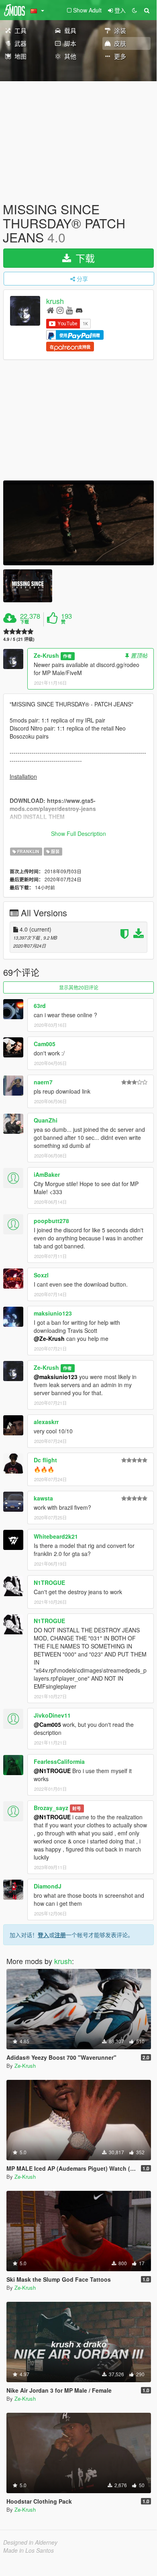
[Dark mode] (135, 10)
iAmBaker (47, 1174)
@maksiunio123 (56, 1377)
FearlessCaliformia (59, 1761)
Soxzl (41, 1275)
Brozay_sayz (51, 1808)
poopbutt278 (51, 1221)
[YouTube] (69, 310)
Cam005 (45, 1044)
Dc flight (45, 1460)
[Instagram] (60, 310)
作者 (67, 656)
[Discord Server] (79, 310)
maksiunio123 (53, 1313)
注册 (60, 1935)
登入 (43, 1935)
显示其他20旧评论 (79, 987)
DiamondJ (48, 1886)
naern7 (43, 1082)
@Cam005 (47, 1724)
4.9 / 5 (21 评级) (19, 639)
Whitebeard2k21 (56, 1536)
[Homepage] (50, 310)
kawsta (43, 1498)
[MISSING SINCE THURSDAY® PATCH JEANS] (78, 523)
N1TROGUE (49, 1583)
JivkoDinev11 (52, 1715)
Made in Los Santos (29, 2550)
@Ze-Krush (49, 1338)
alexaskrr (46, 1422)
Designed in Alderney (30, 2542)
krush (55, 301)
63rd (40, 1006)
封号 (77, 1808)
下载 (84, 258)
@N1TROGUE (52, 1771)
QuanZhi (46, 1120)
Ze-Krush (46, 655)
